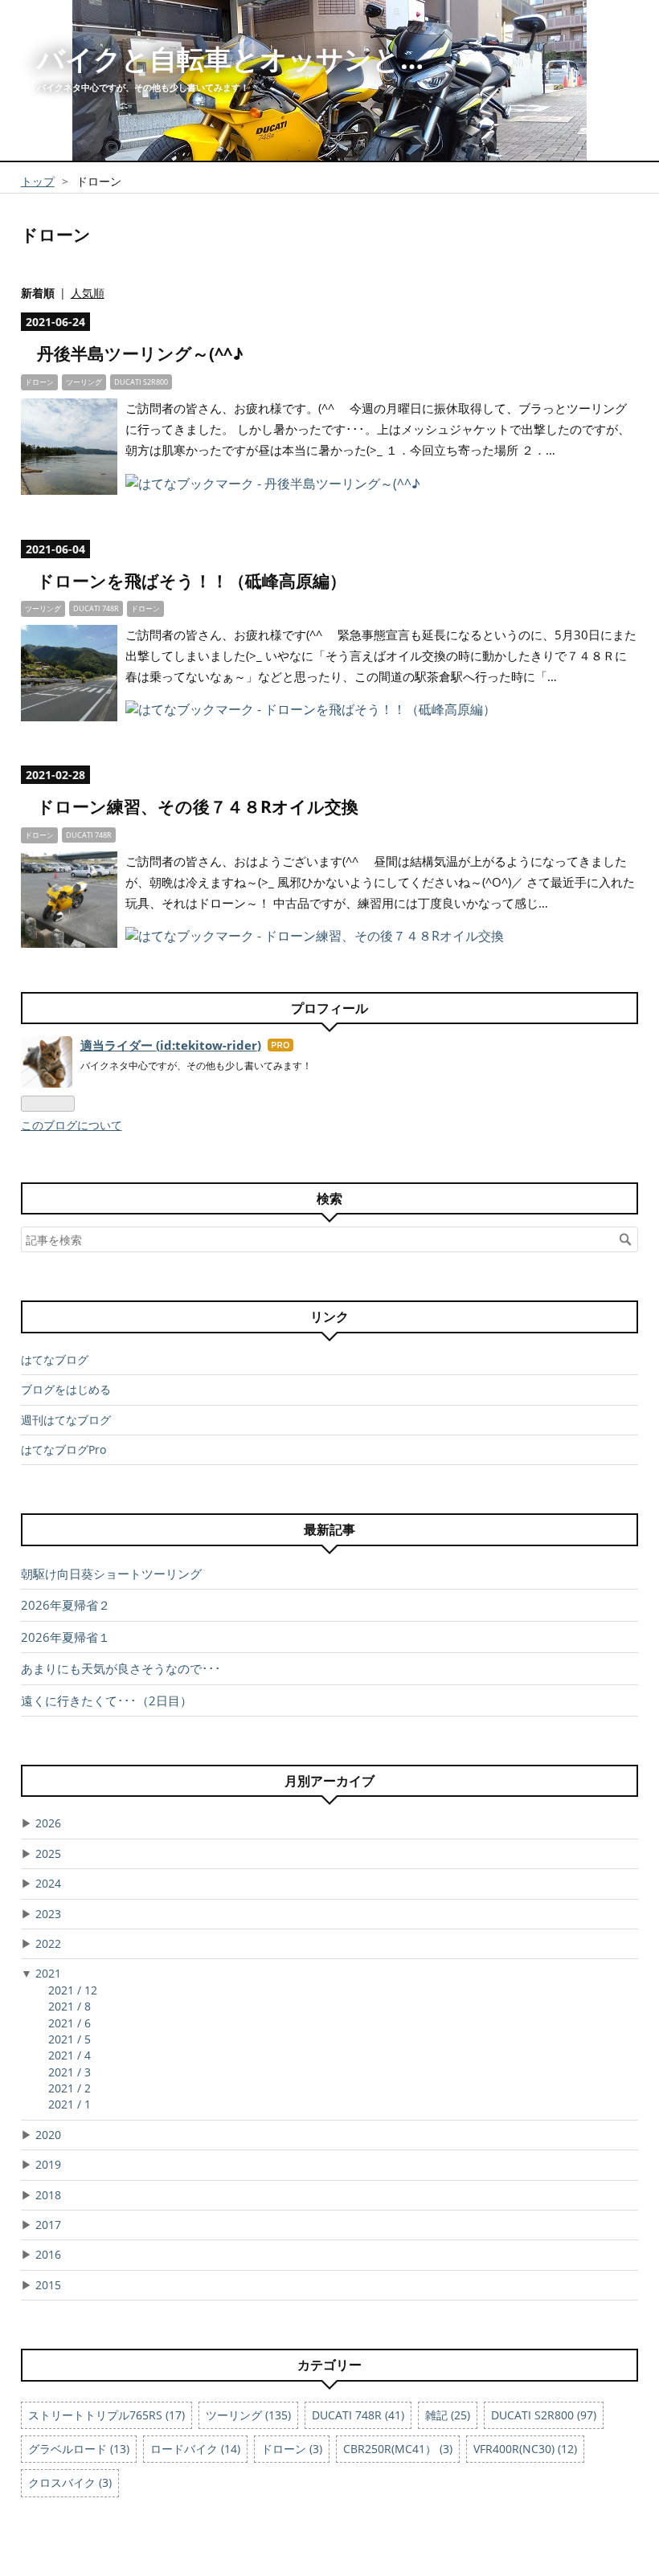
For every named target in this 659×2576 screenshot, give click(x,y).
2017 (48, 2225)
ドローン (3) (292, 2449)
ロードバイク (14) (195, 2449)
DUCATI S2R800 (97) (544, 2415)
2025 (48, 1853)
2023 (48, 1914)
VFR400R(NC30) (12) (525, 2449)
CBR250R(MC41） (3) (398, 2449)
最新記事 (329, 1529)
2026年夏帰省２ (65, 1605)
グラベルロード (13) (79, 2449)
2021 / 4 (70, 2055)
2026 (48, 1823)
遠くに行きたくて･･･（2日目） (106, 1700)
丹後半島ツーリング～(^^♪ (140, 353)
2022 (48, 1943)
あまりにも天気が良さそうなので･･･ (121, 1668)
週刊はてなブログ (66, 1420)
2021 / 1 (70, 2104)
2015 (48, 2285)
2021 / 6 (70, 2023)
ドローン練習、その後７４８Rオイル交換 (198, 806)
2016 (48, 2254)
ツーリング (84, 382)
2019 (48, 2164)
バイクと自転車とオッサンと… (230, 59)
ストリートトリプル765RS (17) (106, 2415)
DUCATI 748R (96, 608)
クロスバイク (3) (70, 2482)
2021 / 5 (70, 2039)
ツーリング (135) (248, 2415)
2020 (48, 2135)
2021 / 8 (70, 2006)
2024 (48, 1883)
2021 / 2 (70, 2088)
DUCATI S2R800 (141, 382)
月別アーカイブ (329, 1781)
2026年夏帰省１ (65, 1637)
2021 (48, 1973)
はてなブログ (55, 1359)
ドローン (39, 382)
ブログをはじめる (66, 1389)
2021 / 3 (70, 2072)
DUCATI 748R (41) (358, 2415)
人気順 (88, 293)
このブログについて (72, 1125)
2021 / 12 (73, 1990)
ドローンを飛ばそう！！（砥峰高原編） (192, 581)
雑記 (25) (448, 2415)
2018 (48, 2195)
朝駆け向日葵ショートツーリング (111, 1574)
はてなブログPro (63, 1449)
